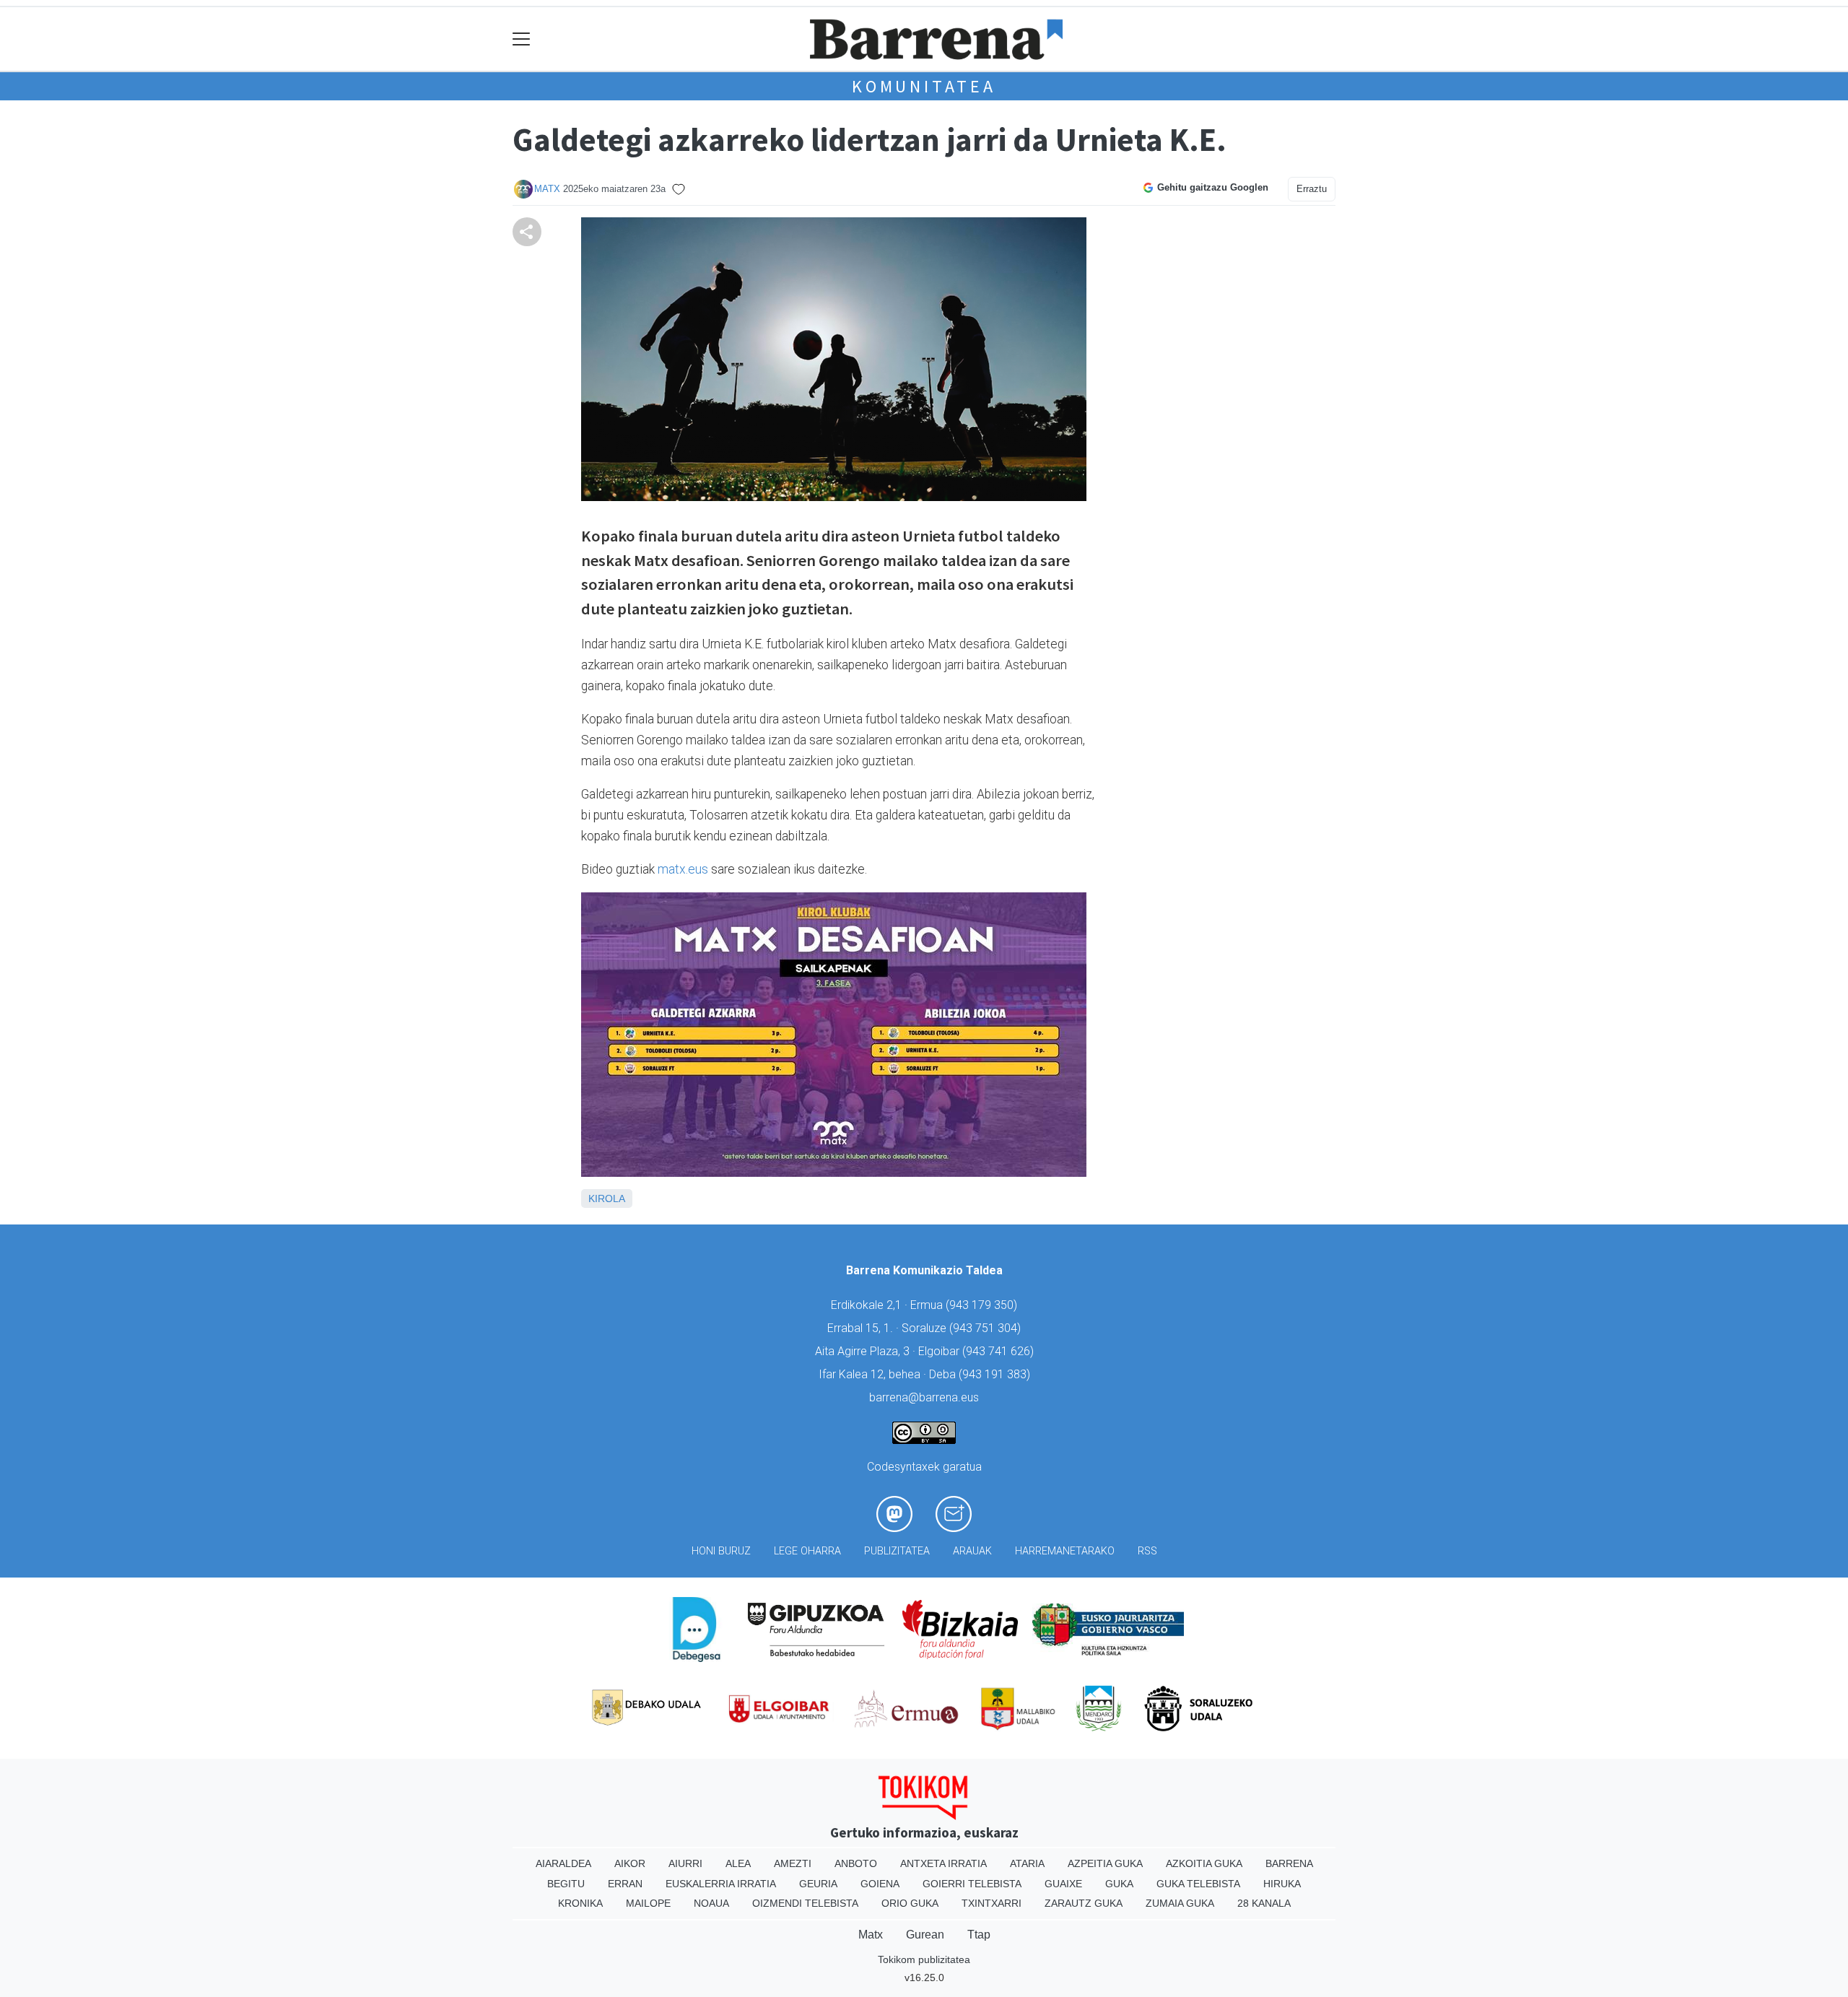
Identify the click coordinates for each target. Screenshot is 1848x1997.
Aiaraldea (563, 1863)
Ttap (979, 1935)
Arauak (972, 1551)
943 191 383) (996, 1374)
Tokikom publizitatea (924, 1959)
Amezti (793, 1863)
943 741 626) (1000, 1351)
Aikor (630, 1863)
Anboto (856, 1863)
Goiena (880, 1884)
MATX (547, 189)
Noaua (711, 1903)
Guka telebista (1198, 1884)
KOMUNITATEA (924, 86)
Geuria (818, 1884)
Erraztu (1312, 189)
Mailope (648, 1903)
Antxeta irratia (943, 1863)
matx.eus (683, 869)
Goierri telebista (972, 1884)
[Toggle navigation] (522, 39)
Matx (871, 1935)
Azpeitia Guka (1105, 1863)
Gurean (925, 1935)
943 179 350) (983, 1305)
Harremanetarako (1065, 1551)
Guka (1119, 1884)
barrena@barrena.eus (924, 1397)
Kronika (580, 1903)
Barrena (1289, 1863)
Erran (625, 1884)
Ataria (1027, 1863)
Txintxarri (991, 1903)
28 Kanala (1264, 1903)
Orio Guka (910, 1903)
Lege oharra (807, 1551)
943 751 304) (987, 1328)
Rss (1147, 1551)
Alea (738, 1863)
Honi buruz (721, 1551)
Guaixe (1063, 1884)
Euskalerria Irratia (721, 1884)
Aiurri (685, 1863)
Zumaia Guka (1180, 1903)
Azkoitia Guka (1204, 1863)
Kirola (607, 1198)
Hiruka (1282, 1884)
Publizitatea (897, 1551)
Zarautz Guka (1084, 1903)
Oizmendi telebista (805, 1903)
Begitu (566, 1884)
